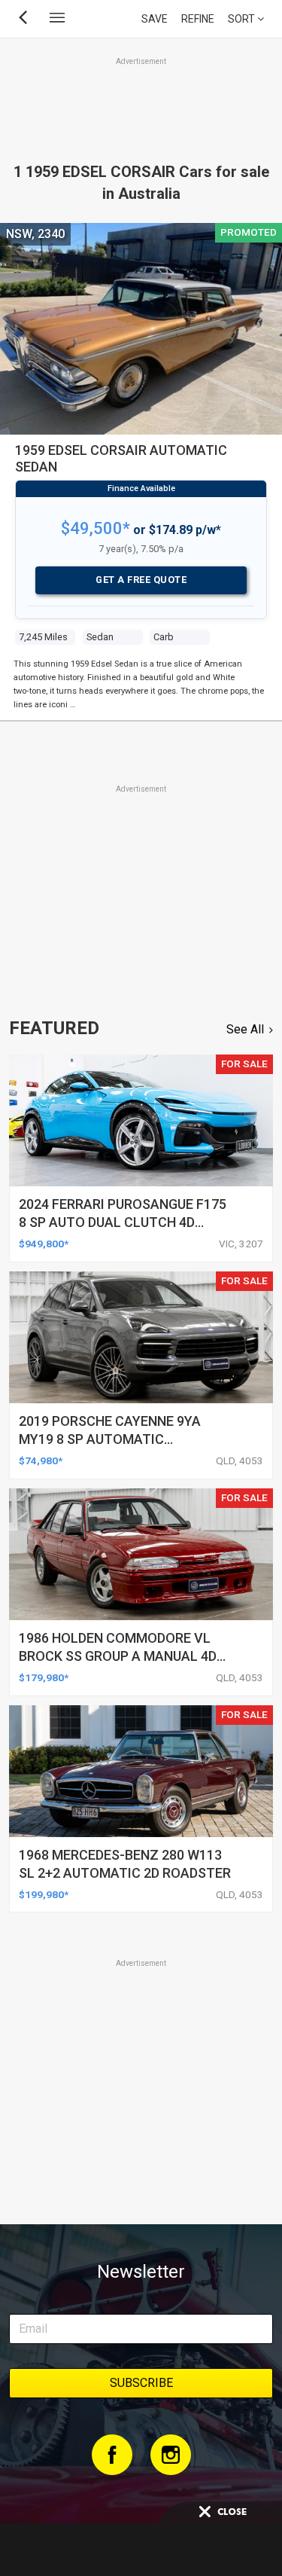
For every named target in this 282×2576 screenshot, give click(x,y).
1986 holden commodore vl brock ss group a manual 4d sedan (118, 1656)
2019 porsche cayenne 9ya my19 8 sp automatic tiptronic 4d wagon (110, 1439)
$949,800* (44, 1244)
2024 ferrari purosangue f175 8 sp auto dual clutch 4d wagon (123, 1222)
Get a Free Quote (141, 580)
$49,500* (96, 528)
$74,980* (41, 1460)
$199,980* (44, 1894)
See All (245, 1029)
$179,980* (44, 1677)
